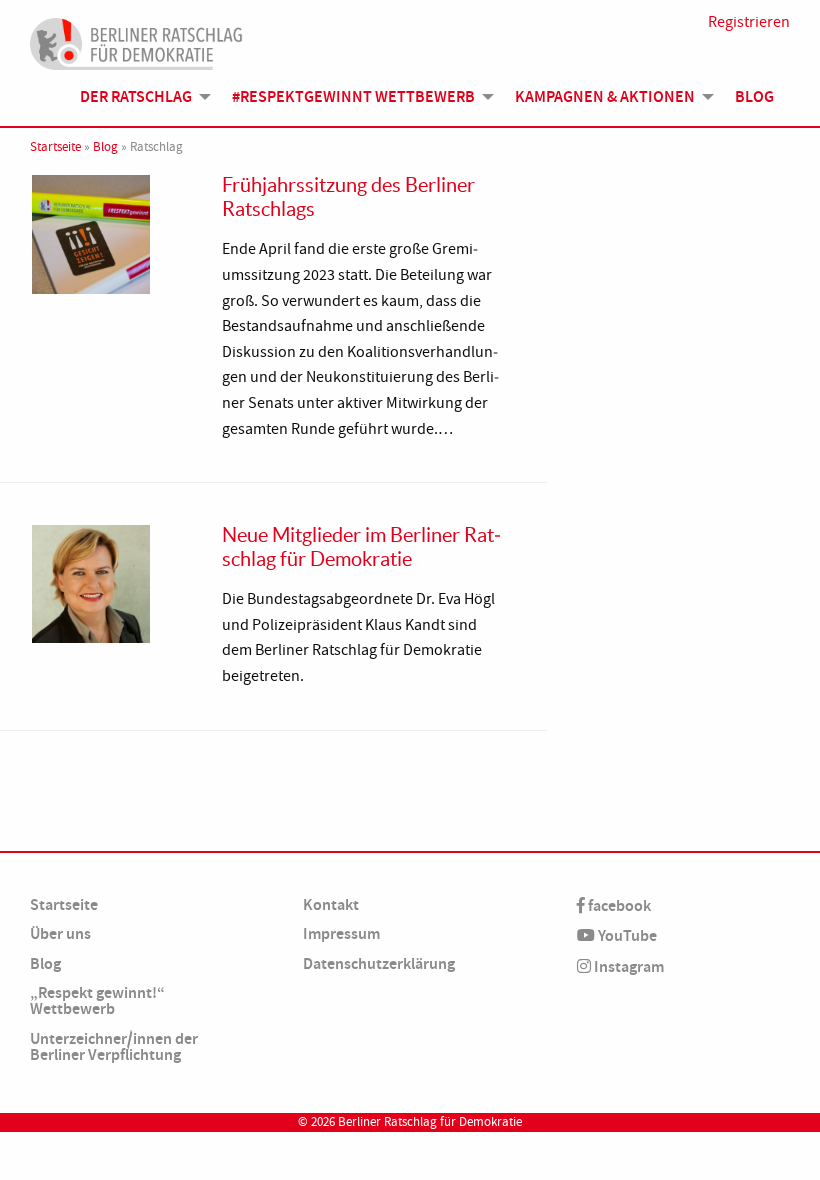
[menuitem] (140, 97)
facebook (618, 905)
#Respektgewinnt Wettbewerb (353, 96)
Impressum (341, 933)
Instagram (627, 966)
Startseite (55, 147)
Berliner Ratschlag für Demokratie (430, 1122)
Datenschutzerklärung (379, 963)
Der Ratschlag (136, 96)
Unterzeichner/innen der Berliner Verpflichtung (114, 1046)
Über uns (60, 933)
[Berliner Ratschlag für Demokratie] (136, 41)
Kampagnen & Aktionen (605, 96)
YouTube (626, 935)
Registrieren (749, 22)
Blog (754, 96)
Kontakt (331, 904)
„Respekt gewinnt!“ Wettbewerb (97, 1000)
